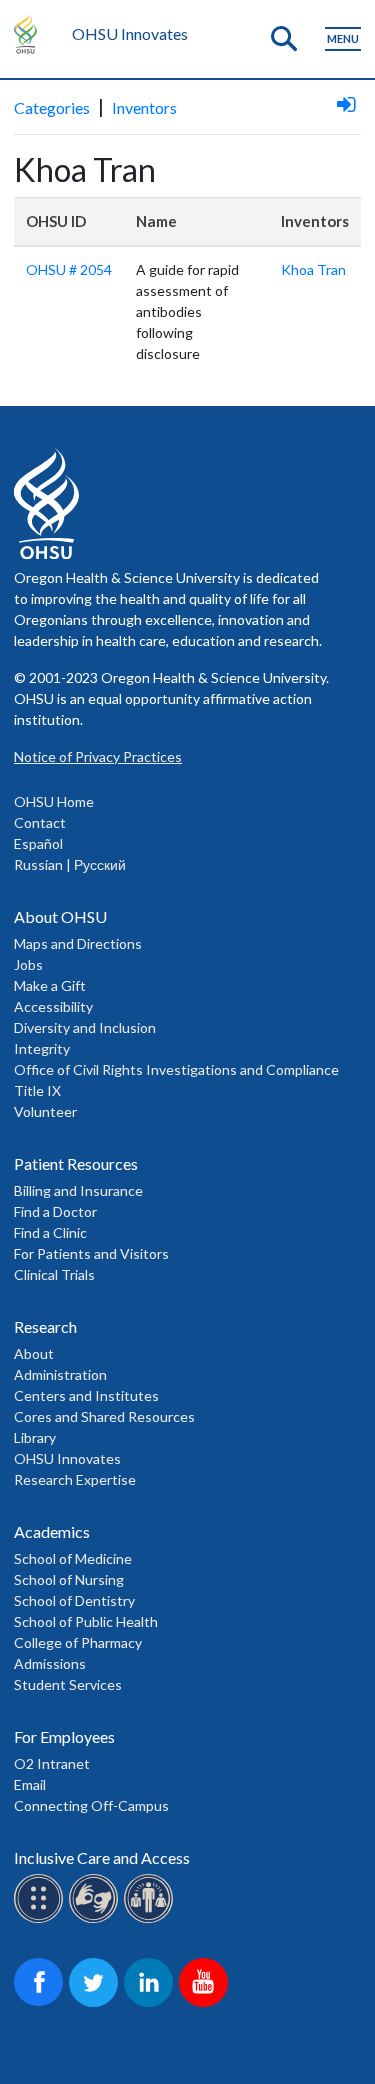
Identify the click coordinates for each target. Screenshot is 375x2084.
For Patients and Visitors (91, 1253)
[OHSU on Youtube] (206, 2003)
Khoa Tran (313, 269)
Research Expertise (75, 1479)
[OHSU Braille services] (41, 1919)
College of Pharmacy (78, 1642)
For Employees (64, 1736)
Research (45, 1326)
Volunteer (45, 1111)
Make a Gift (50, 985)
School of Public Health (86, 1621)
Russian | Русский (70, 864)
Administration (60, 1374)
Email (30, 1784)
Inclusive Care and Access (102, 1857)
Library (35, 1437)
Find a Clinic (50, 1232)
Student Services (68, 1684)
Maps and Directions (78, 943)
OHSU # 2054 (69, 269)
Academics (52, 1531)
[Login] (346, 103)
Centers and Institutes (86, 1395)
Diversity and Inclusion (85, 1027)
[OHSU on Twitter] (96, 2003)
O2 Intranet (52, 1763)
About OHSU (60, 916)
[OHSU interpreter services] (151, 1919)
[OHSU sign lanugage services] (96, 1919)
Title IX (37, 1090)
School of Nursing (69, 1579)
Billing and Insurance (78, 1190)
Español (38, 843)
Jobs (28, 964)
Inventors (144, 107)
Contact (40, 822)
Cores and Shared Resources (104, 1416)
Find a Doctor (55, 1211)
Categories (52, 107)
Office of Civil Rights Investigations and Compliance (176, 1069)
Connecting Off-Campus (91, 1805)
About (34, 1353)
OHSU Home (54, 801)
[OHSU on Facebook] (41, 2003)
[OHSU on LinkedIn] (151, 2003)
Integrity (42, 1048)
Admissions (50, 1663)
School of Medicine (73, 1558)
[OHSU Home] (30, 34)
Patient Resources (76, 1163)
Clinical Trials (54, 1274)
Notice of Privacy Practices (98, 756)
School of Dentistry (74, 1600)
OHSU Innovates (130, 33)
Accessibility (53, 1006)
